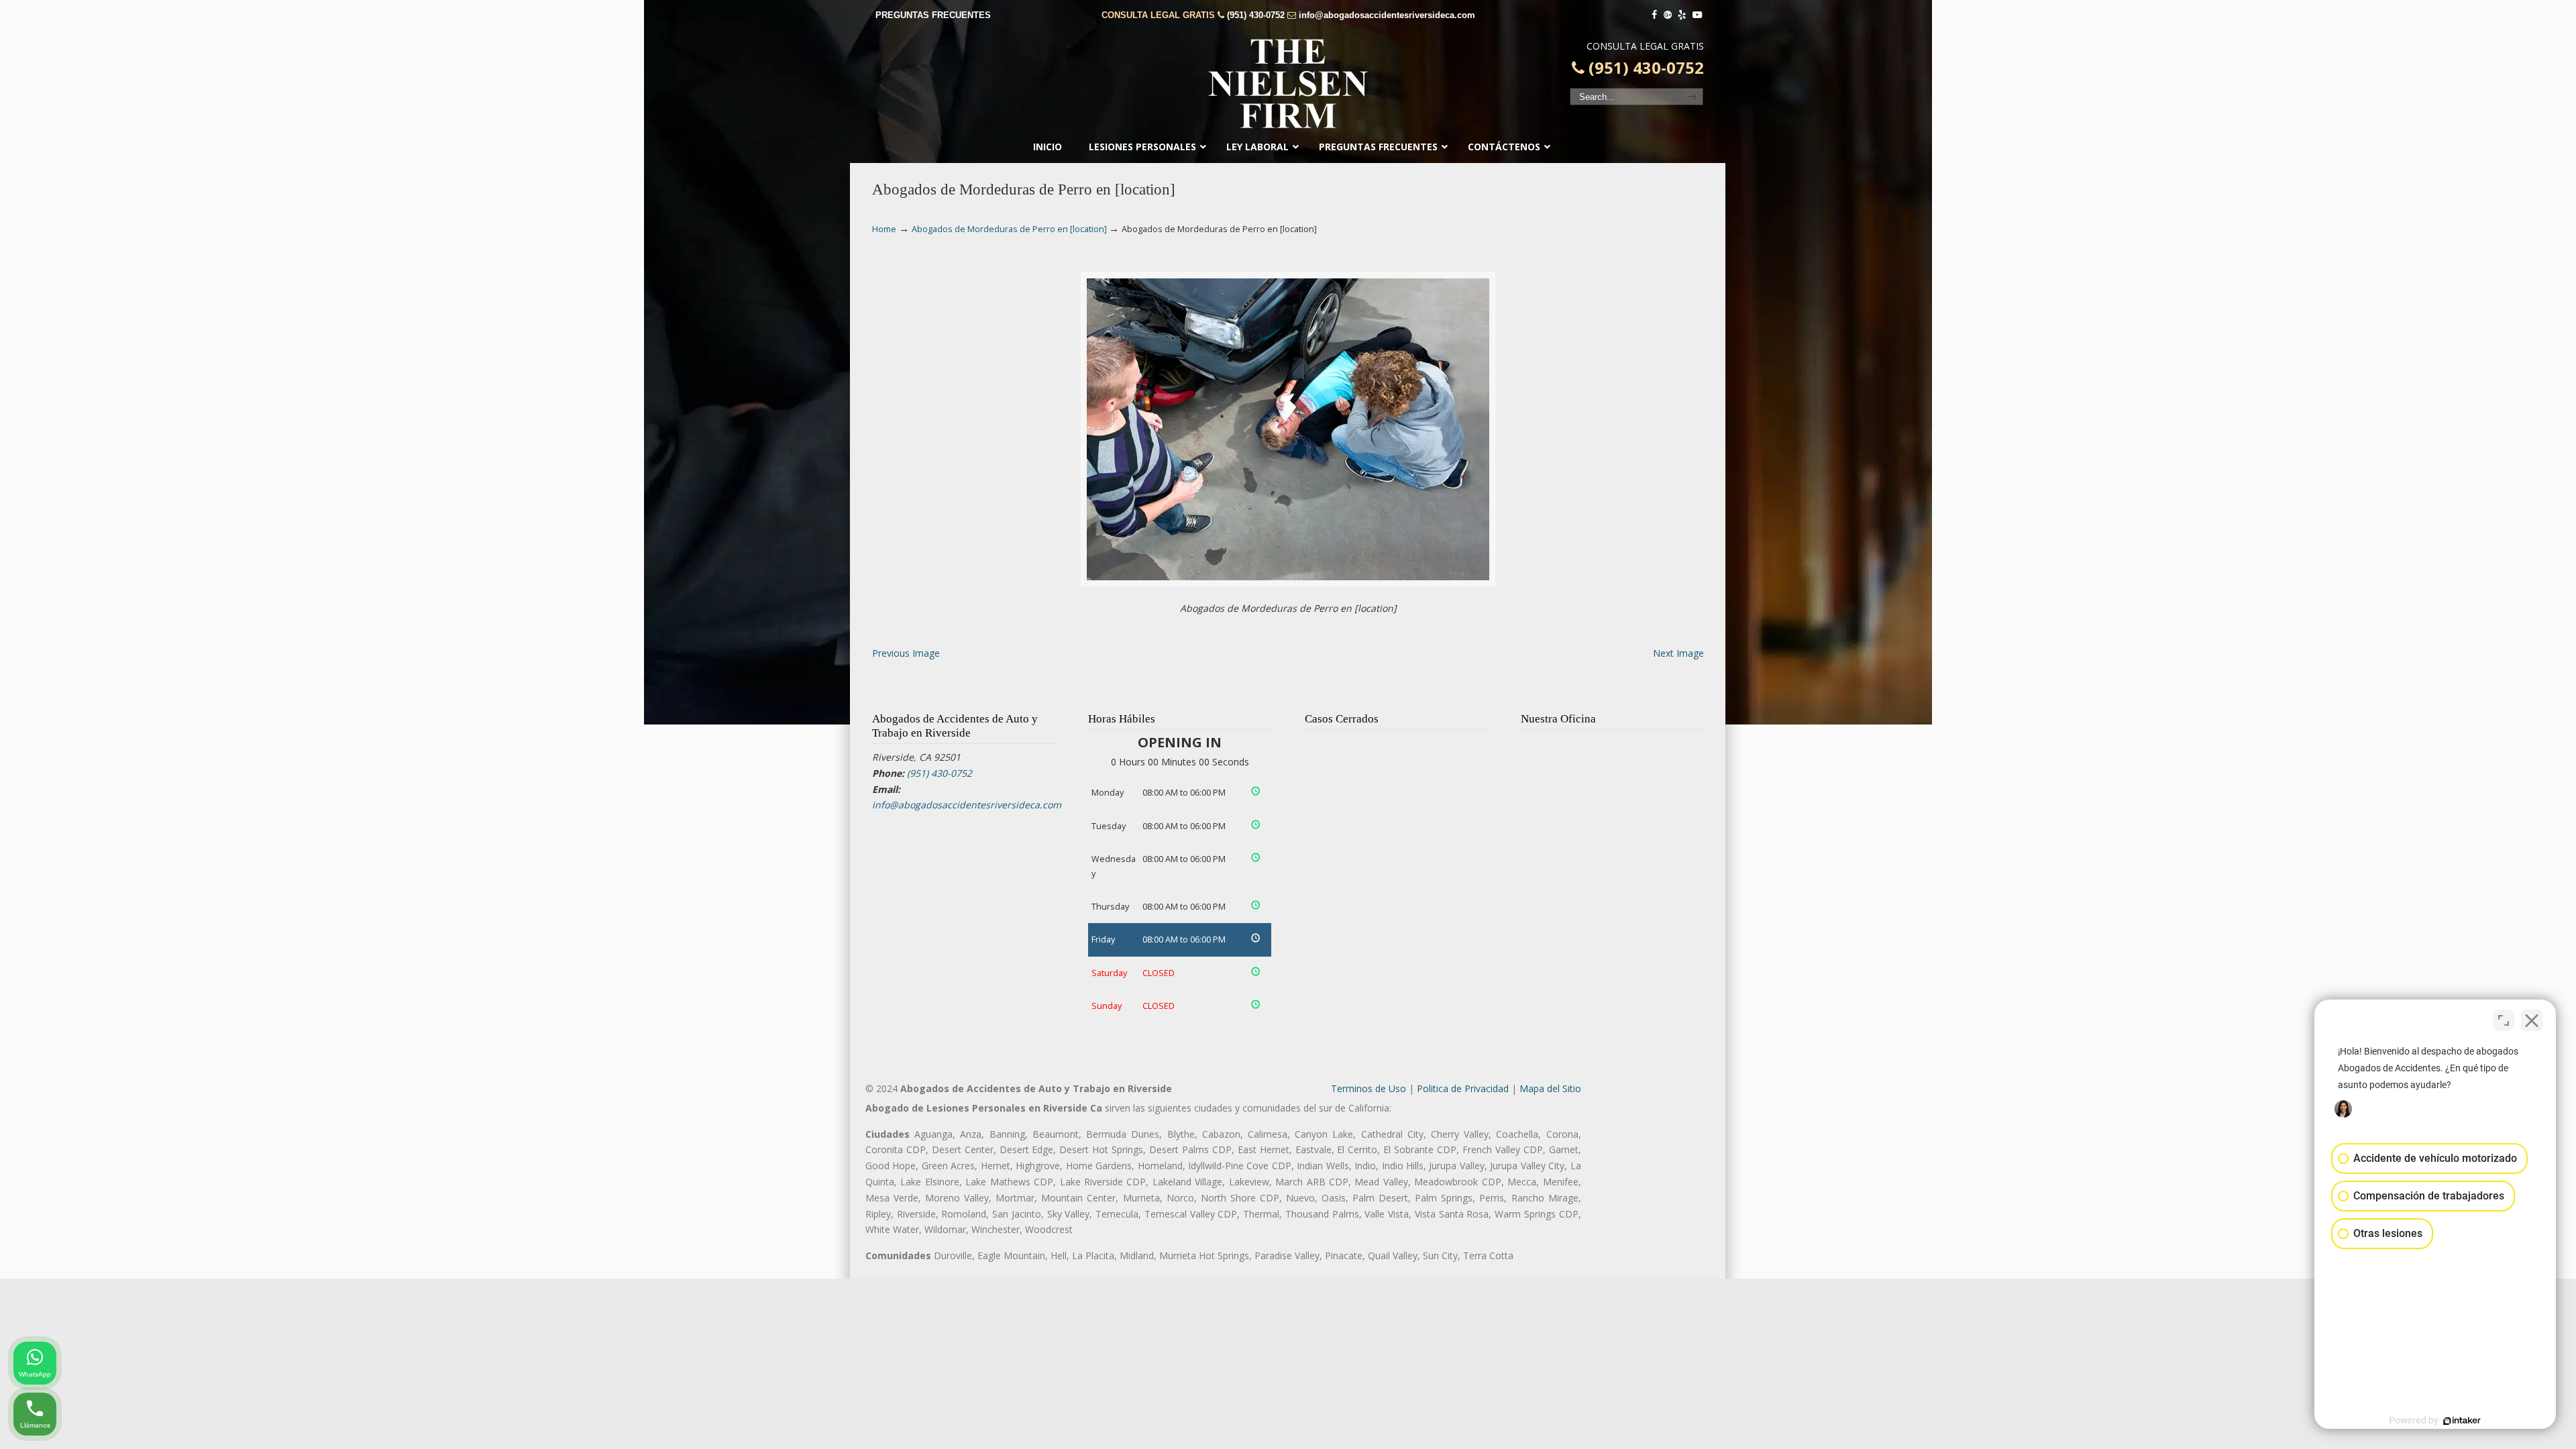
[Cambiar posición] (2504, 1020)
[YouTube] (1697, 15)
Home (884, 229)
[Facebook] (1654, 15)
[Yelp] (1682, 15)
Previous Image (906, 653)
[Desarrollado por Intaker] (2462, 1421)
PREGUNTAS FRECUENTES (933, 15)
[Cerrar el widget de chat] (2532, 1020)
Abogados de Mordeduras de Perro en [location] (1009, 229)
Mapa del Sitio (1550, 1088)
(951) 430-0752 (1256, 15)
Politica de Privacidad (1463, 1088)
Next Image (1678, 653)
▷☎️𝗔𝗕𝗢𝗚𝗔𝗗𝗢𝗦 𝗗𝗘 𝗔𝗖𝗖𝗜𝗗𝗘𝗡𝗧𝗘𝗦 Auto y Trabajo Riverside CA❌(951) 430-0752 (1288, 84)
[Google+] (1668, 15)
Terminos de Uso (1368, 1088)
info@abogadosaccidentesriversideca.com (1387, 15)
